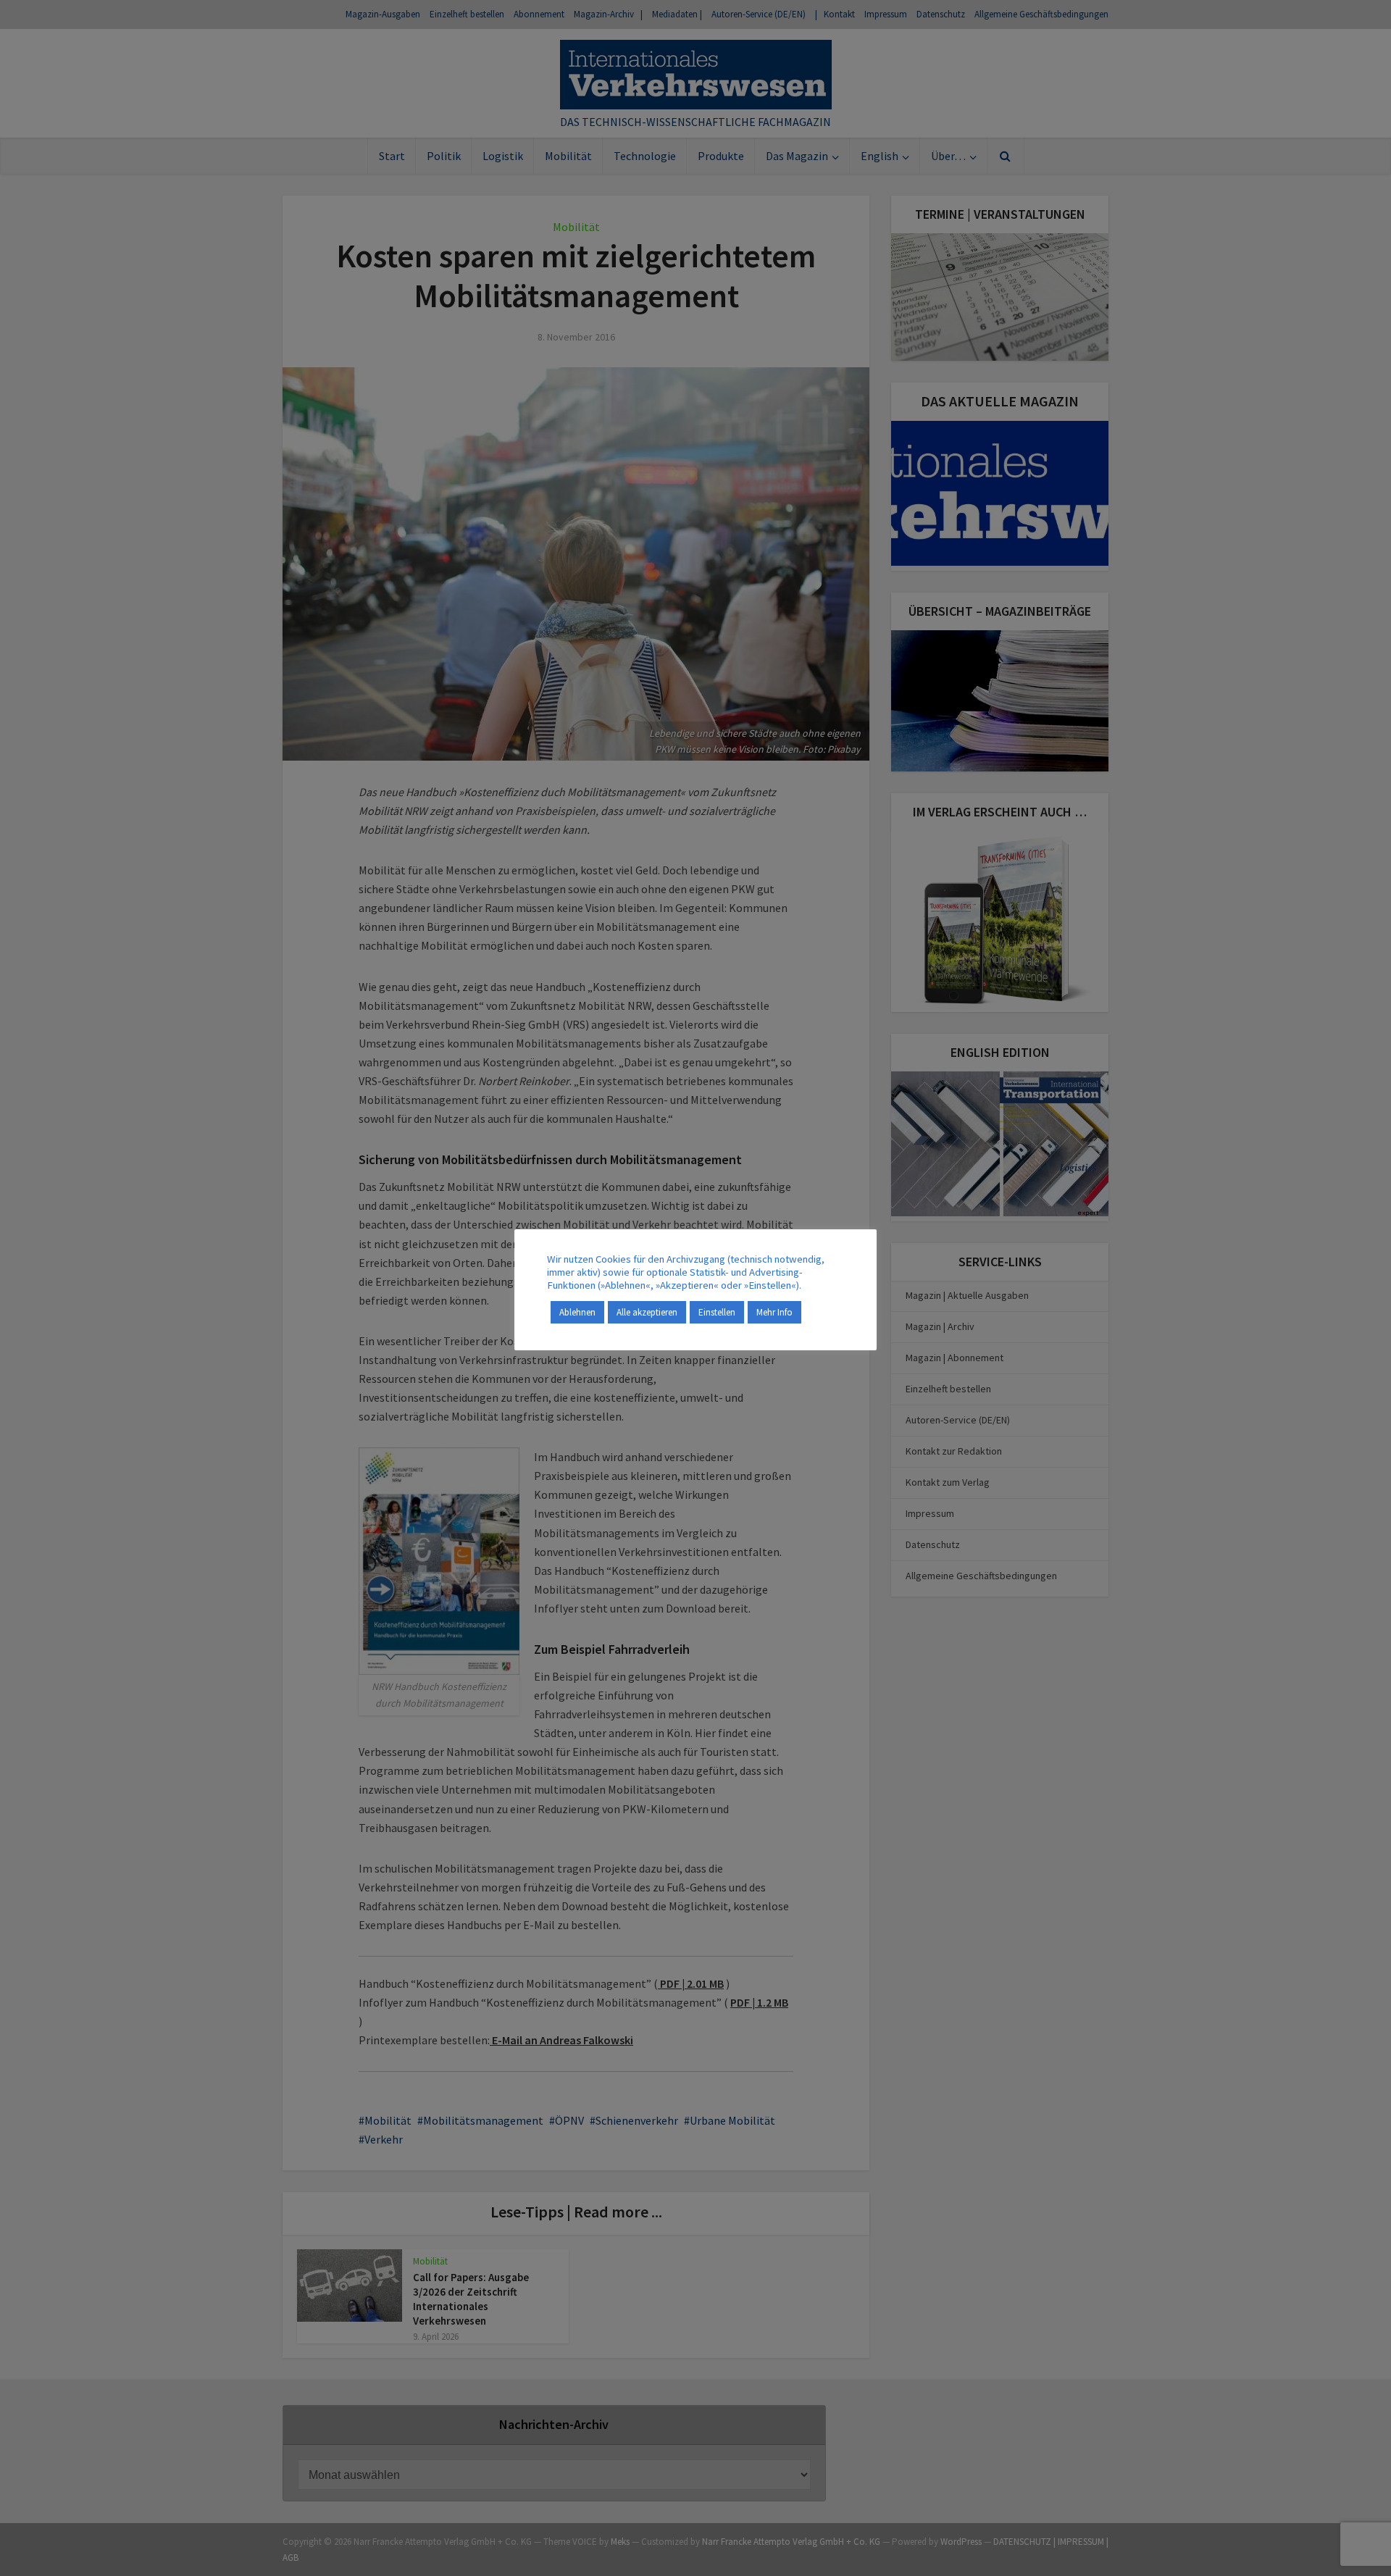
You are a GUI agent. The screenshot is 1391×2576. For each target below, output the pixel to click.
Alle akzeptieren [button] (647, 1312)
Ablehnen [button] (577, 1312)
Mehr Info (774, 1312)
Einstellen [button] (717, 1312)
